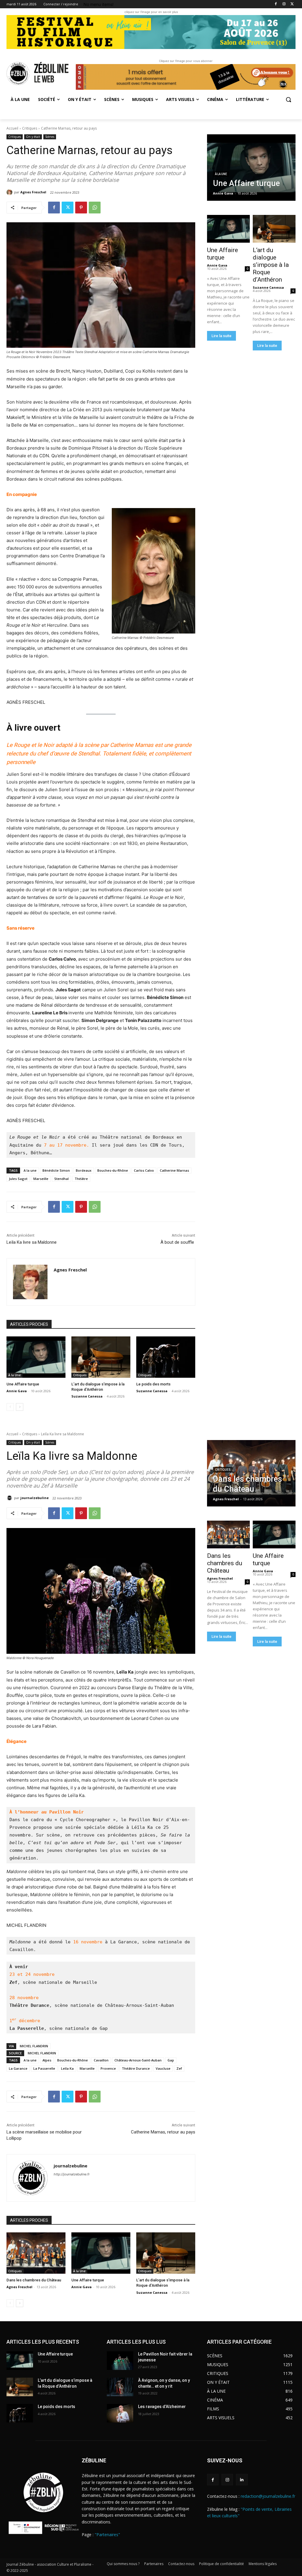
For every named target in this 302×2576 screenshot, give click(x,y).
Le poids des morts (153, 1384)
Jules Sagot (18, 1179)
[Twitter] (292, 4)
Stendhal (61, 1179)
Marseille (41, 1179)
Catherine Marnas (174, 1170)
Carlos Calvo (144, 1170)
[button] (288, 99)
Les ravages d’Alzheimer (162, 2407)
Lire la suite (221, 336)
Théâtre (81, 1179)
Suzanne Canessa (87, 1396)
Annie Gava (17, 1391)
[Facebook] (276, 4)
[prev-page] (10, 1407)
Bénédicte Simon (56, 1170)
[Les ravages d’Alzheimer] (120, 2413)
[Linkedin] (242, 2480)
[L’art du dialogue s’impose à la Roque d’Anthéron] (101, 1357)
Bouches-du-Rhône (113, 1170)
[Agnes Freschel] (10, 192)
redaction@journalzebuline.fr (268, 2496)
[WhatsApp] (95, 208)
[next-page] (20, 1407)
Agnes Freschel (33, 192)
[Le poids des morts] (166, 1357)
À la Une (14, 1375)
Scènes (50, 137)
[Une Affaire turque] (36, 1357)
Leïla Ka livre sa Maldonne (32, 1242)
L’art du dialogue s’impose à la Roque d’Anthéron (271, 265)
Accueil (12, 128)
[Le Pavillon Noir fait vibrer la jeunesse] (120, 2361)
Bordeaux (84, 1170)
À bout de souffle (178, 1242)
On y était (33, 137)
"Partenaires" (107, 2535)
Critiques (30, 128)
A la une (30, 1170)
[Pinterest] (81, 208)
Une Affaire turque (23, 1384)
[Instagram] (284, 4)
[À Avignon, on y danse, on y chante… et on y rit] (120, 2387)
